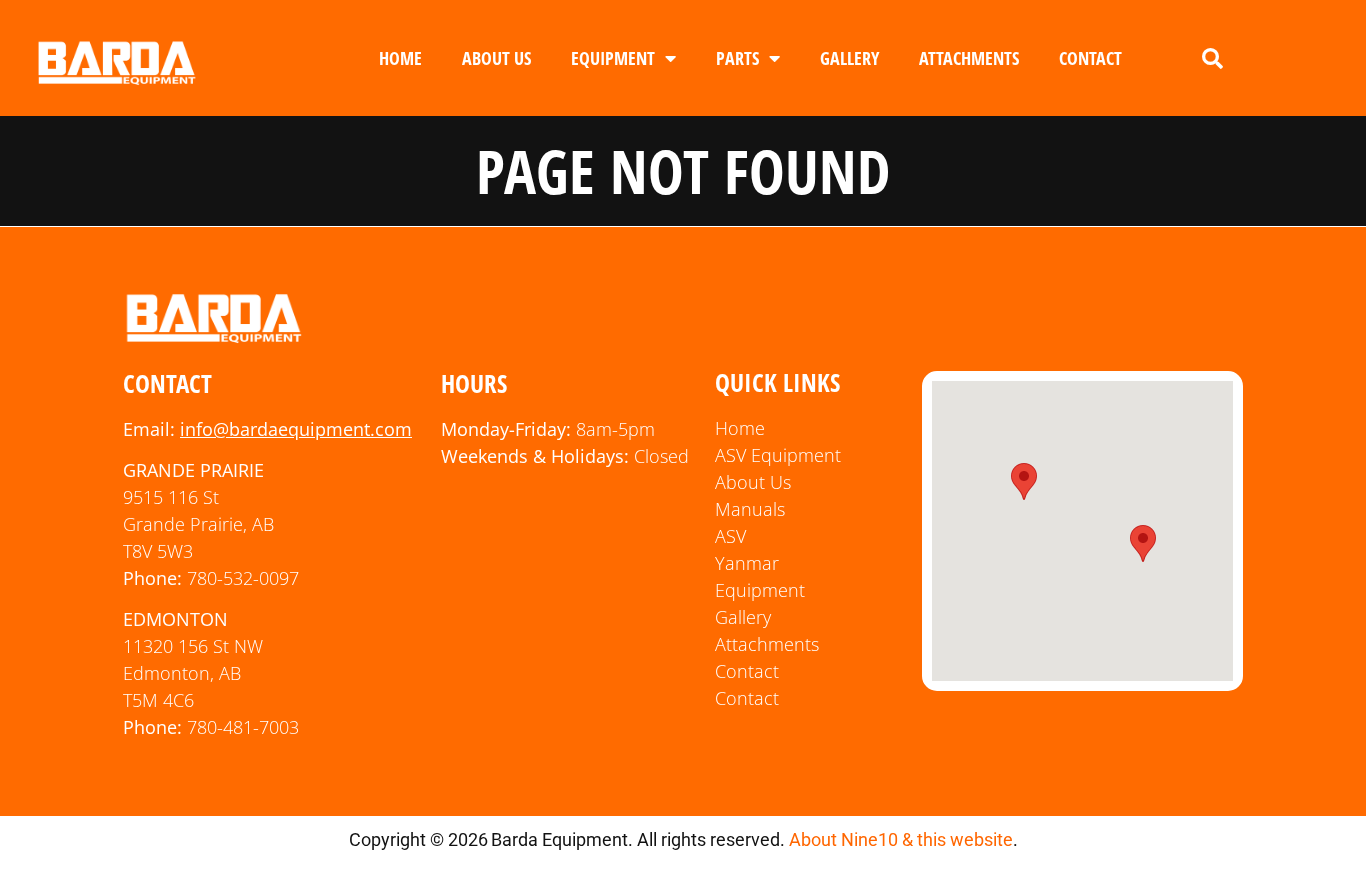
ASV (730, 536)
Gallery (849, 58)
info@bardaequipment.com (296, 429)
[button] (1212, 59)
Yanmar (747, 563)
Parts (737, 58)
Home (400, 58)
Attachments (969, 58)
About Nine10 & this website (901, 839)
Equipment (613, 58)
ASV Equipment (778, 455)
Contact (1090, 58)
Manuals (750, 509)
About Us (496, 58)
